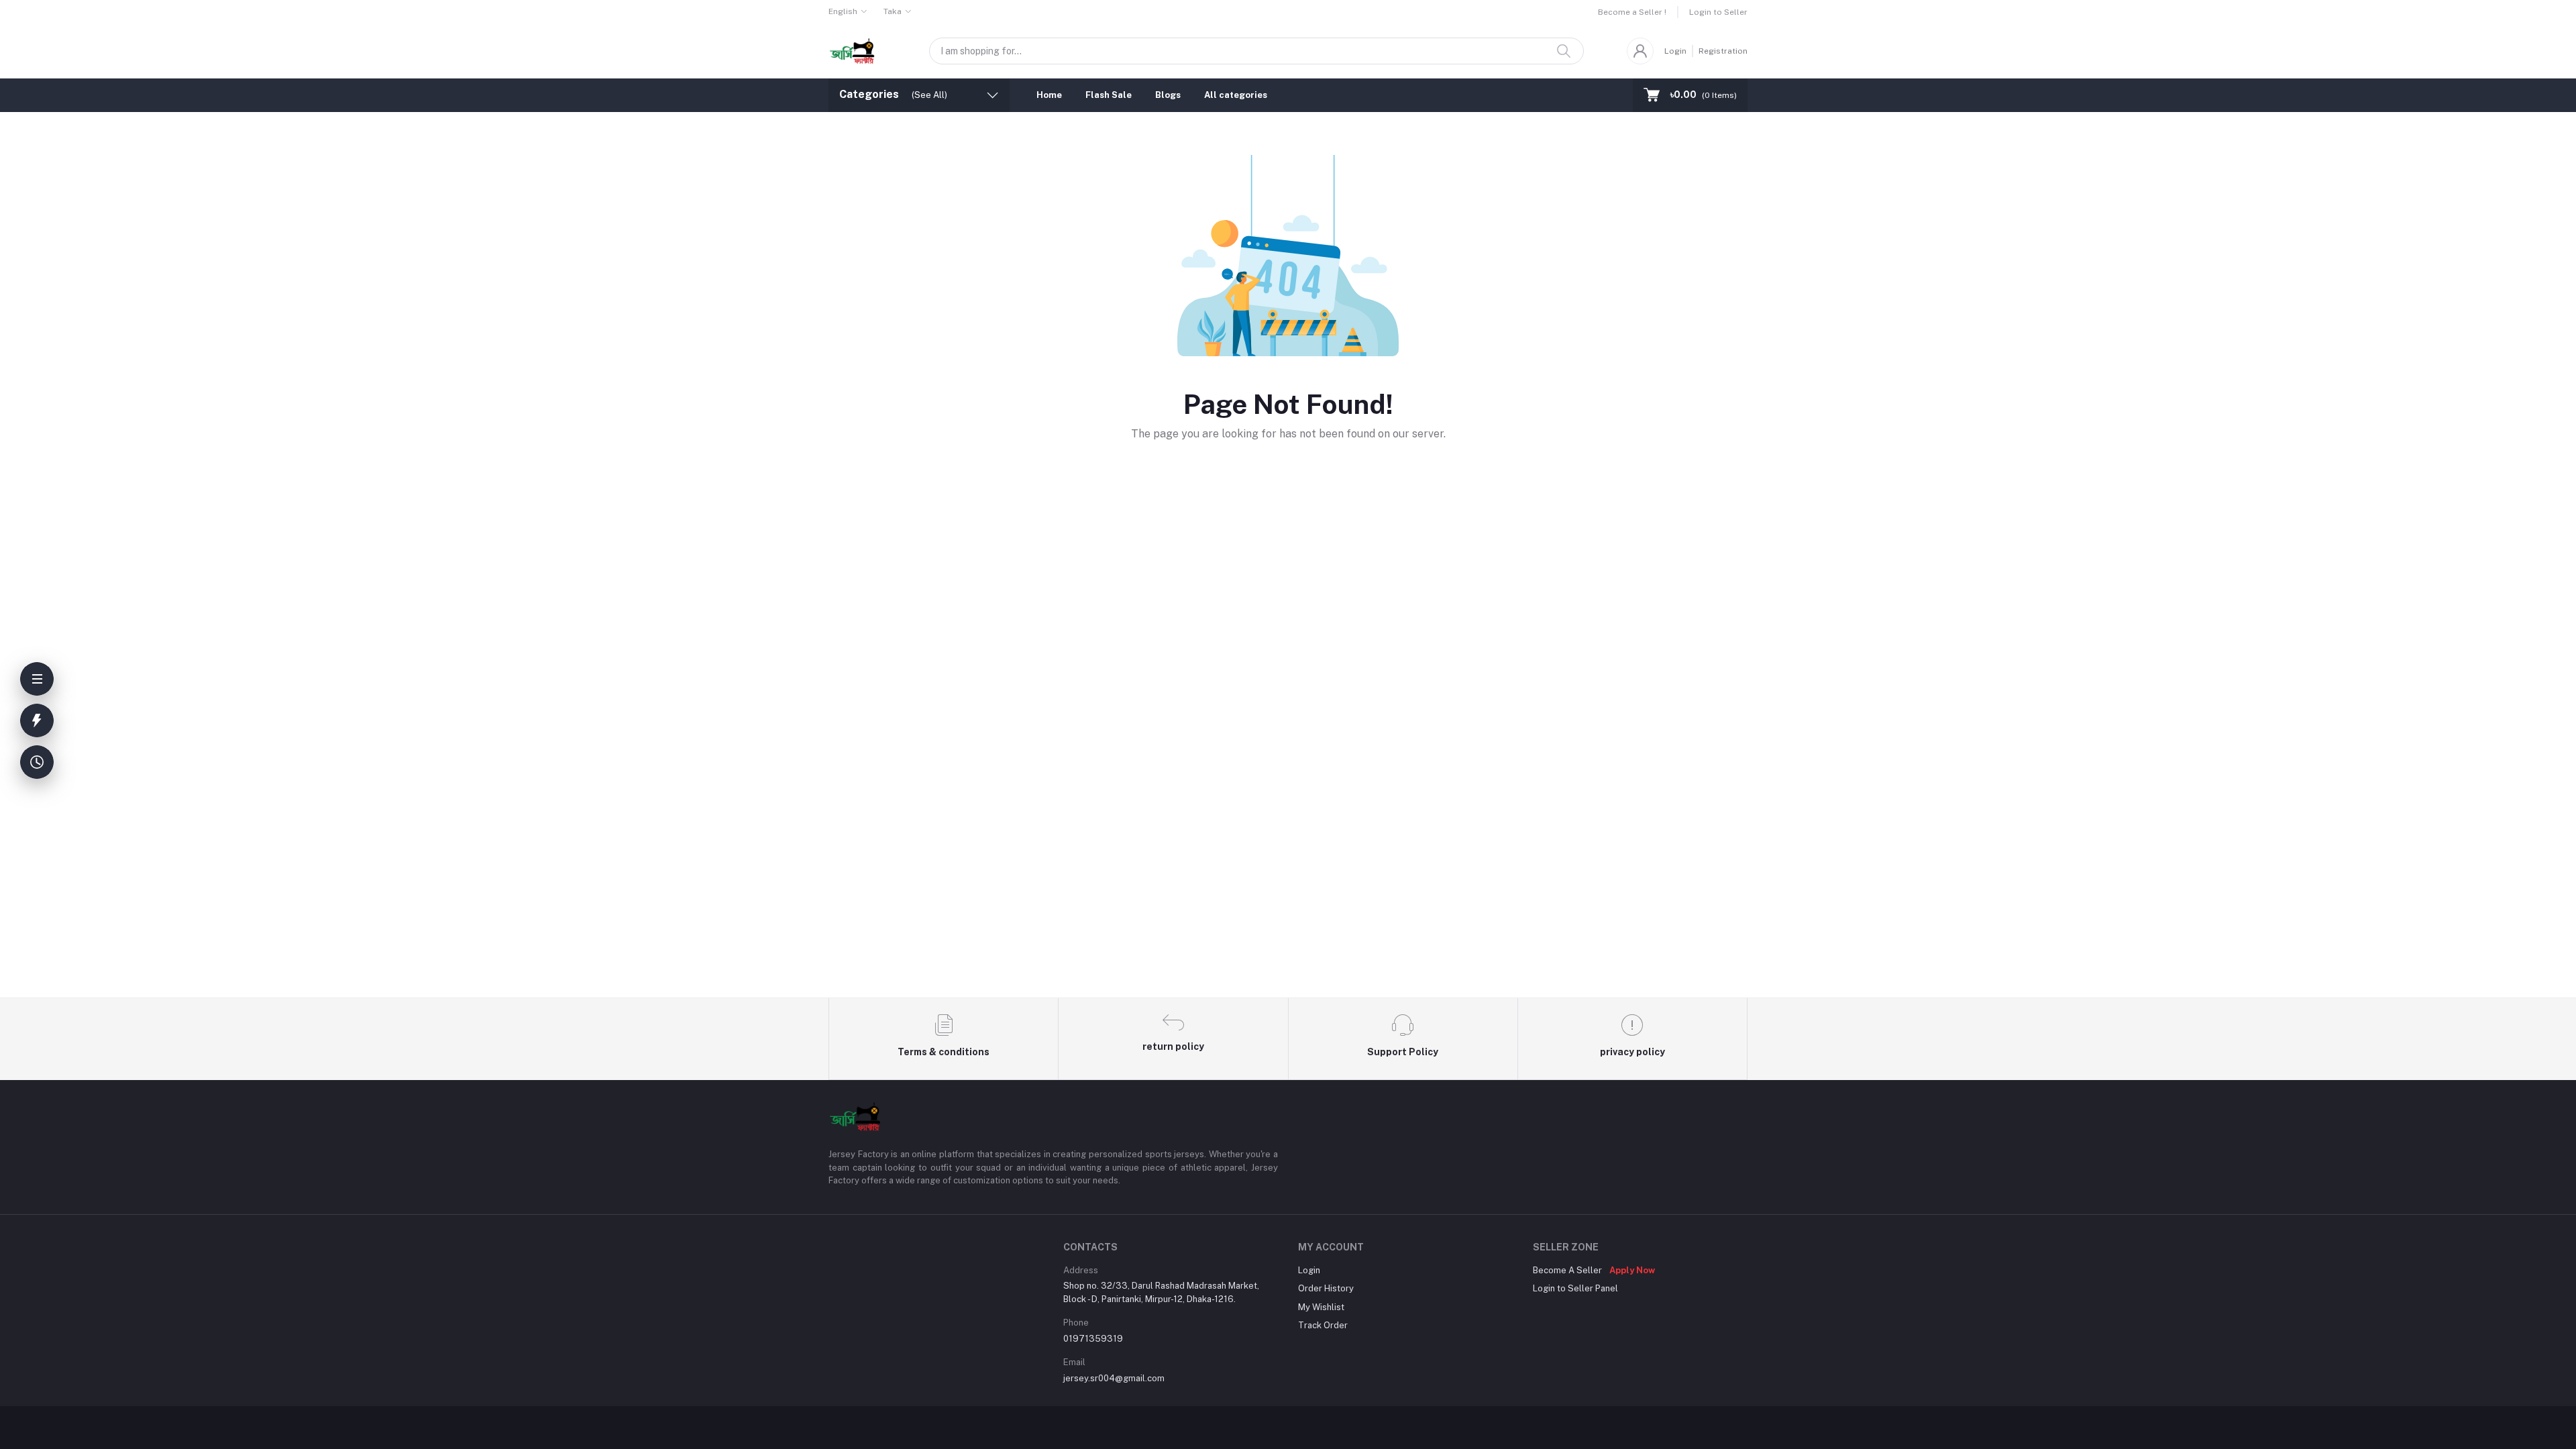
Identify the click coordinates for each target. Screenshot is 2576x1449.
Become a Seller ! (1632, 12)
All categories (1236, 95)
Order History (1326, 1288)
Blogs (1168, 95)
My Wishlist (1321, 1307)
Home (1049, 95)
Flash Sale (1109, 95)
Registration (1723, 51)
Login (1675, 51)
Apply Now (1632, 1270)
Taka (893, 11)
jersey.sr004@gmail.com (1114, 1378)
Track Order (1323, 1325)
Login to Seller (1718, 12)
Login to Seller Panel (1575, 1288)
